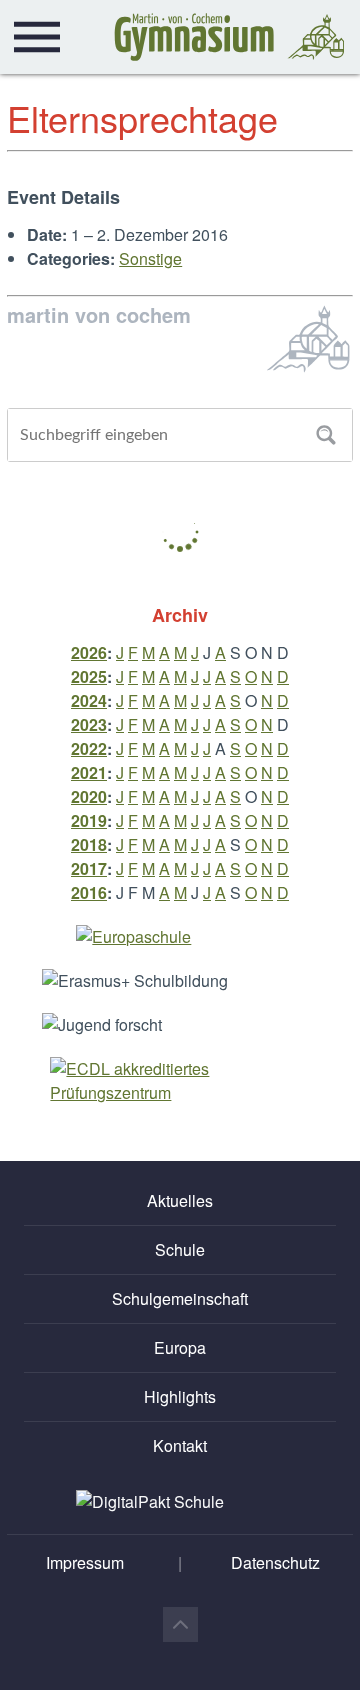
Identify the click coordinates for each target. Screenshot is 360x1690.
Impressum (85, 1562)
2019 (89, 820)
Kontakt (180, 1445)
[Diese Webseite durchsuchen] (326, 435)
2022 (89, 748)
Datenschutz (275, 1562)
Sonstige (150, 258)
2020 (89, 796)
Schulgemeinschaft (180, 1298)
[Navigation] (37, 37)
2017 (89, 868)
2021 (89, 772)
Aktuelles (180, 1200)
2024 (89, 700)
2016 (89, 892)
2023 (89, 724)
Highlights (180, 1396)
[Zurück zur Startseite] (229, 37)
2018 (89, 844)
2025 (89, 676)
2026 (89, 652)
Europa (180, 1347)
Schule (180, 1249)
